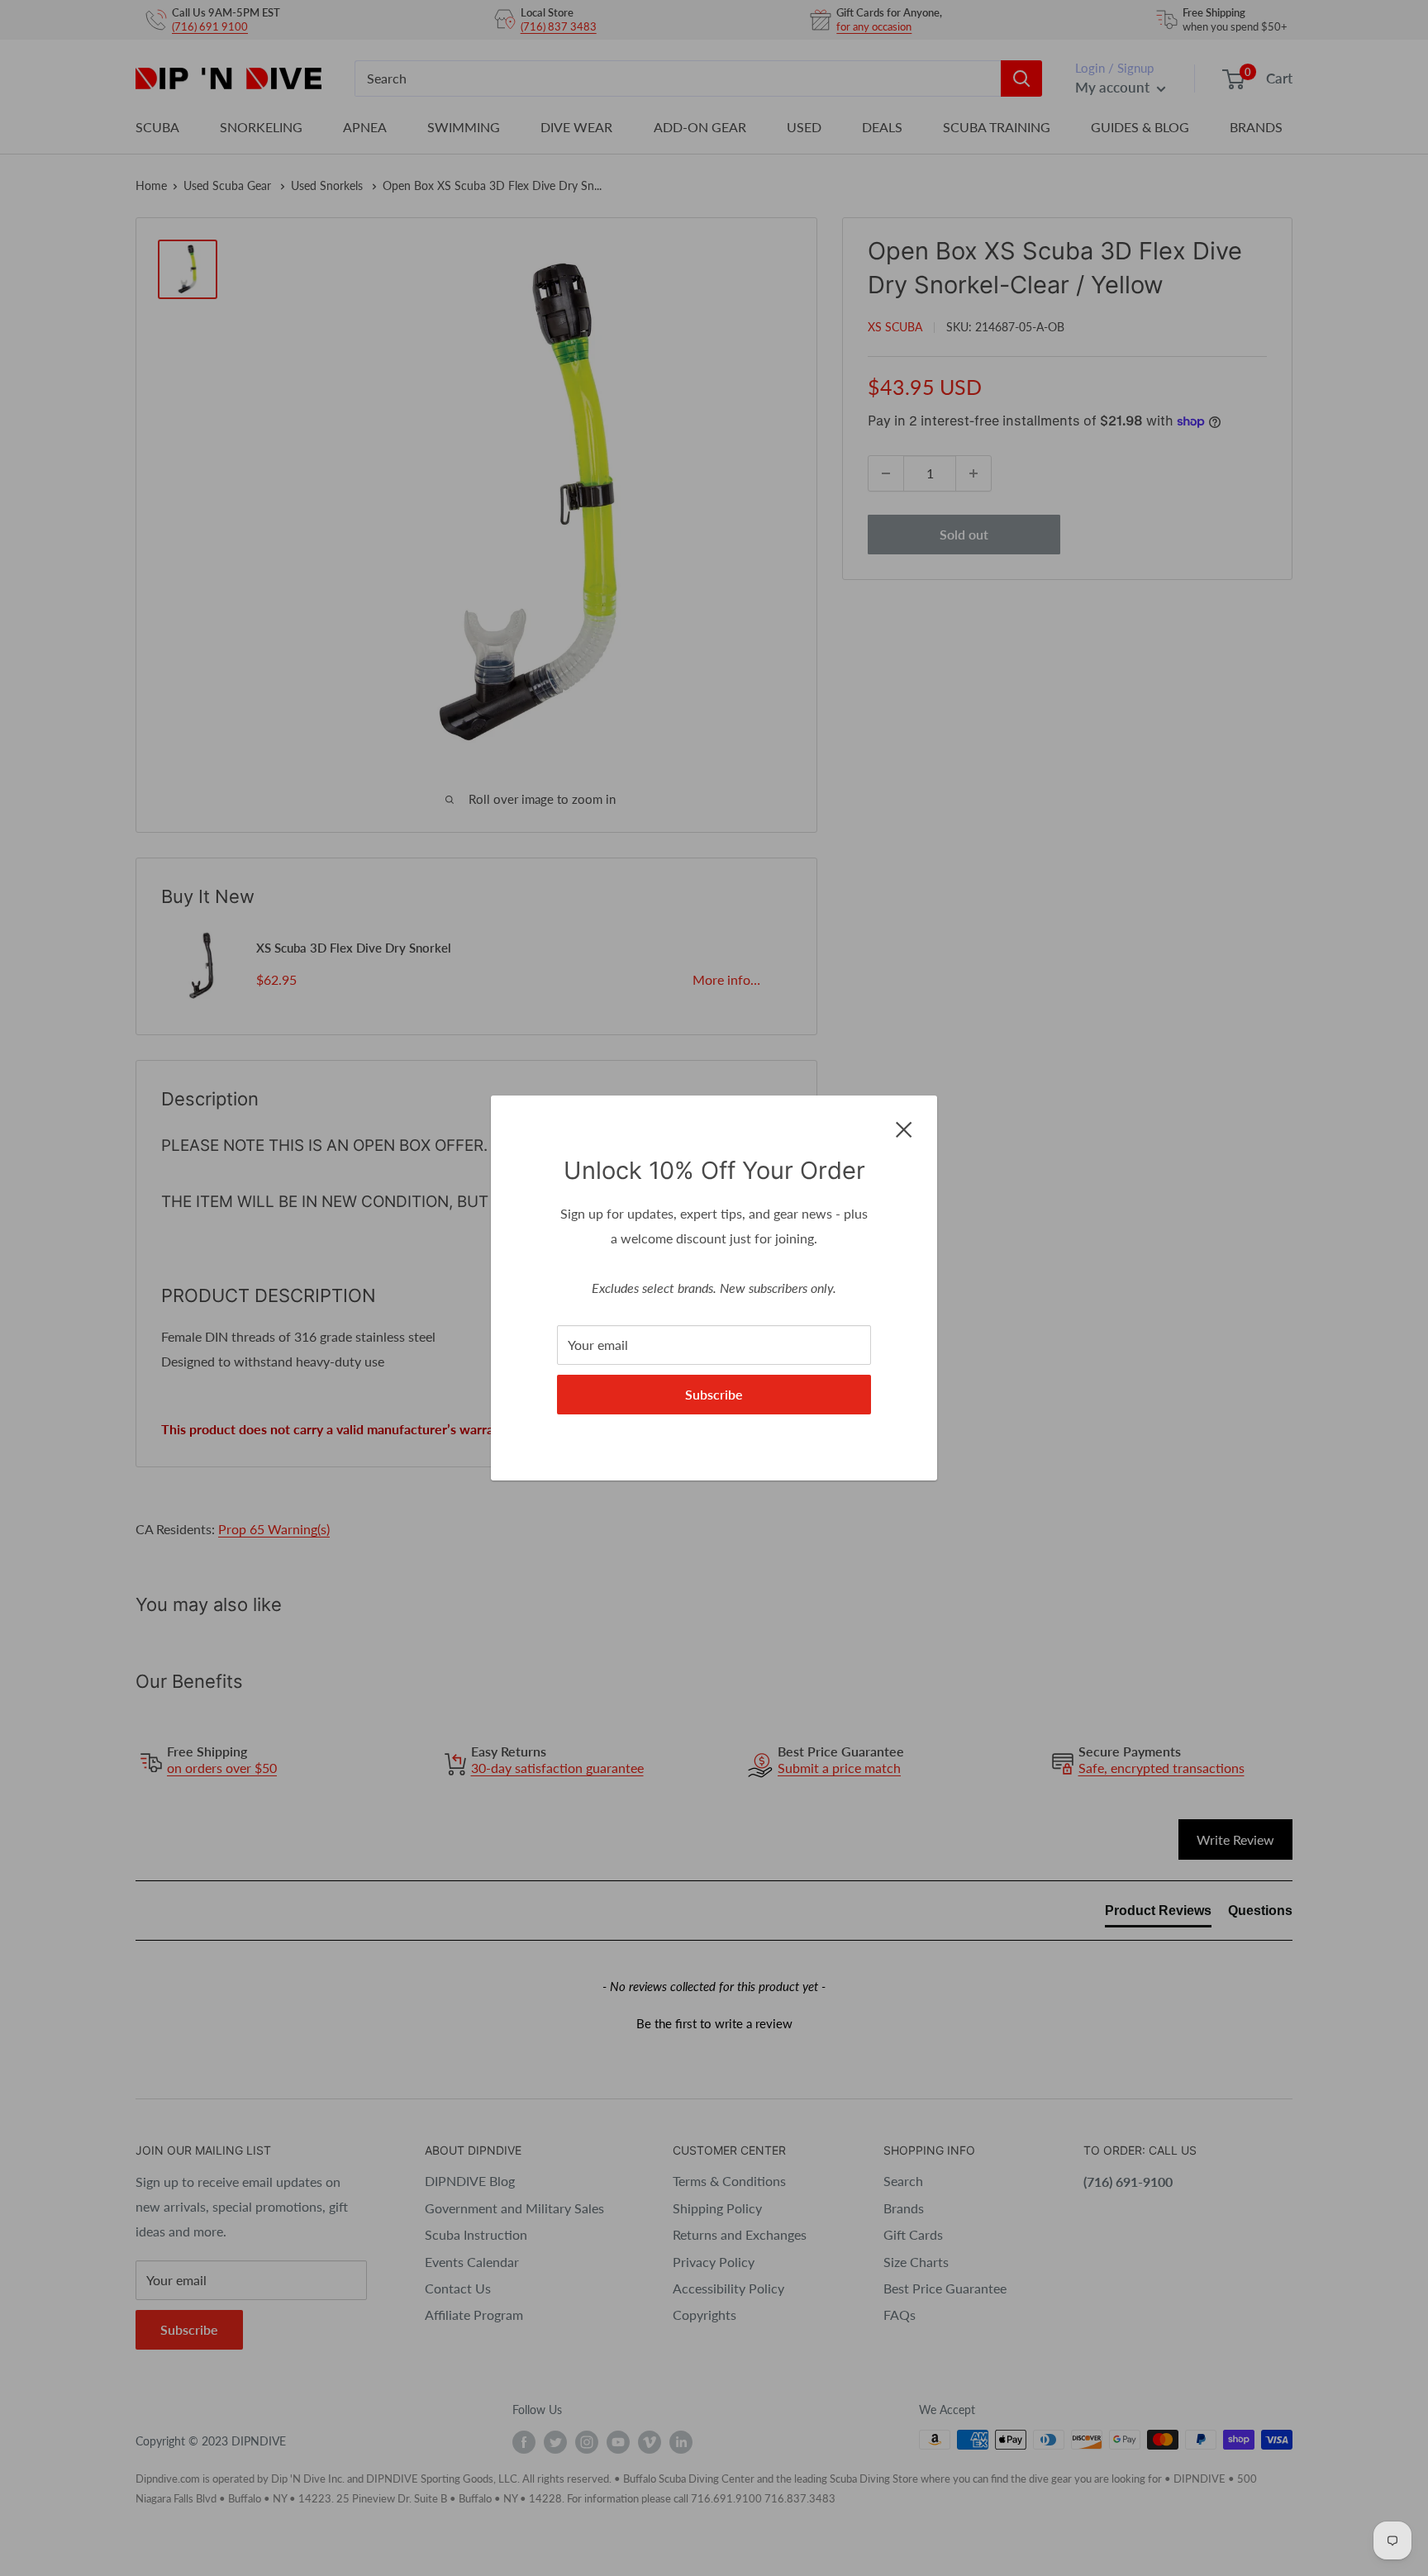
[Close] (904, 1128)
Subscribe (714, 1394)
